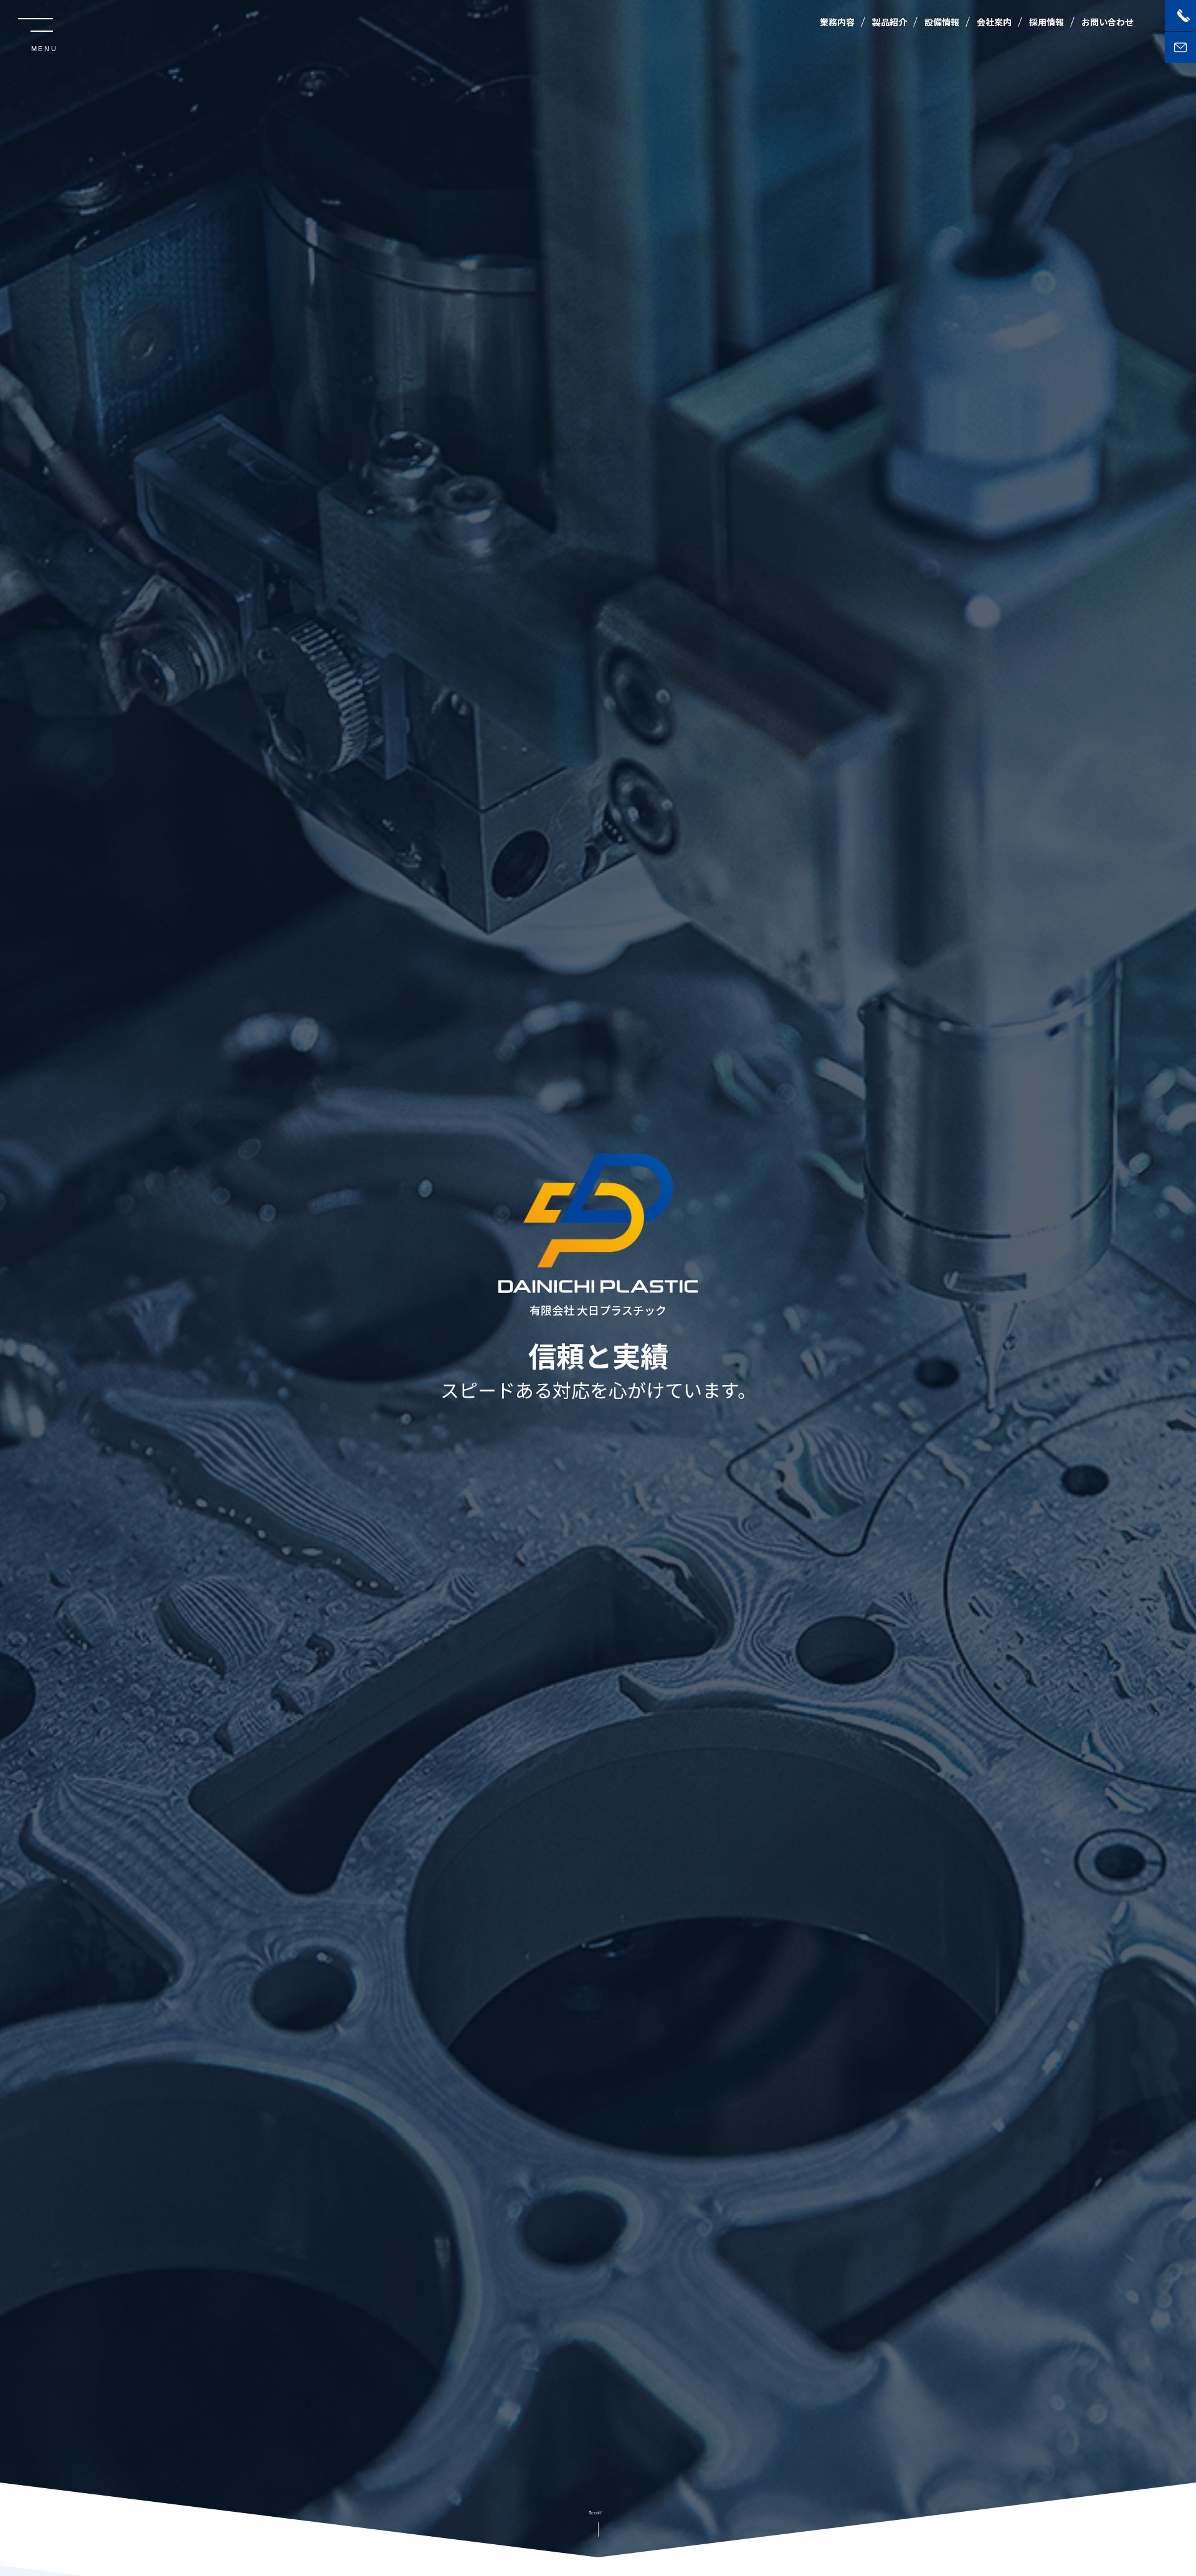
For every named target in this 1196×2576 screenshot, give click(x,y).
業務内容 (837, 22)
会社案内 (994, 22)
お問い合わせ (1108, 22)
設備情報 (942, 22)
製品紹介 (890, 22)
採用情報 (1046, 22)
